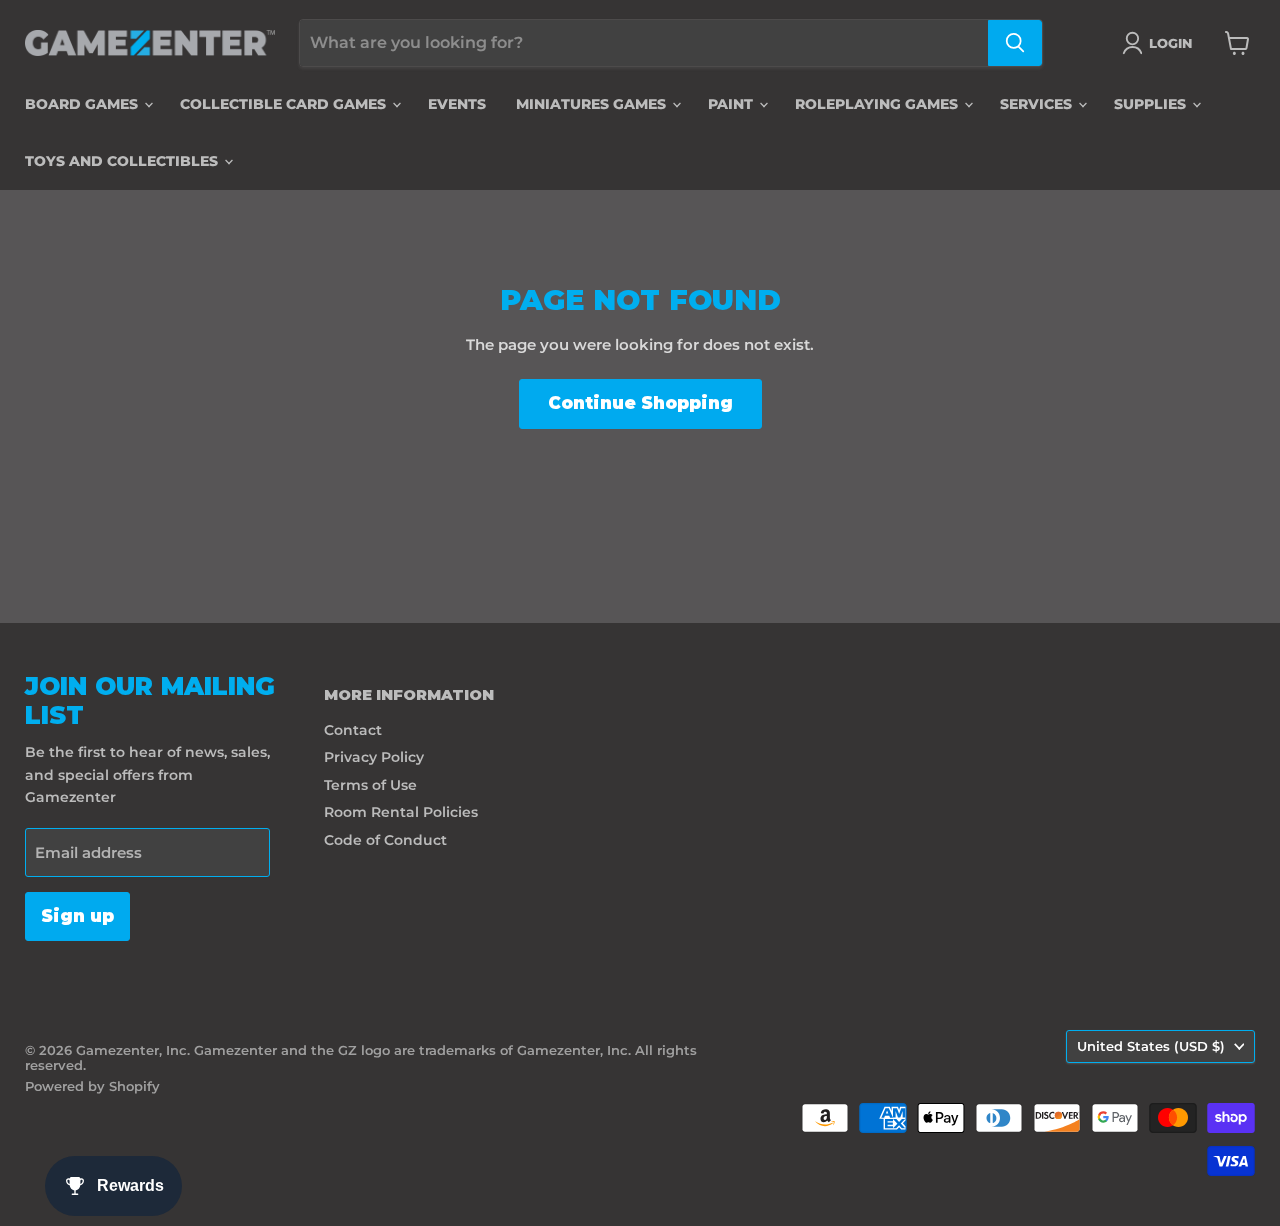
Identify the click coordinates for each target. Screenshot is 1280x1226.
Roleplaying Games (878, 104)
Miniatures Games (593, 104)
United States (1151, 1046)
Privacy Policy (374, 757)
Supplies (1152, 104)
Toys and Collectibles (123, 161)
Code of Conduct (385, 840)
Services (1038, 104)
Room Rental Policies (401, 812)
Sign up (77, 916)
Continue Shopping (640, 403)
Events (457, 104)
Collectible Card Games (285, 104)
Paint (732, 104)
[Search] (1015, 43)
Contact (353, 730)
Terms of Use (370, 785)
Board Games (83, 104)
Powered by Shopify (92, 1086)
